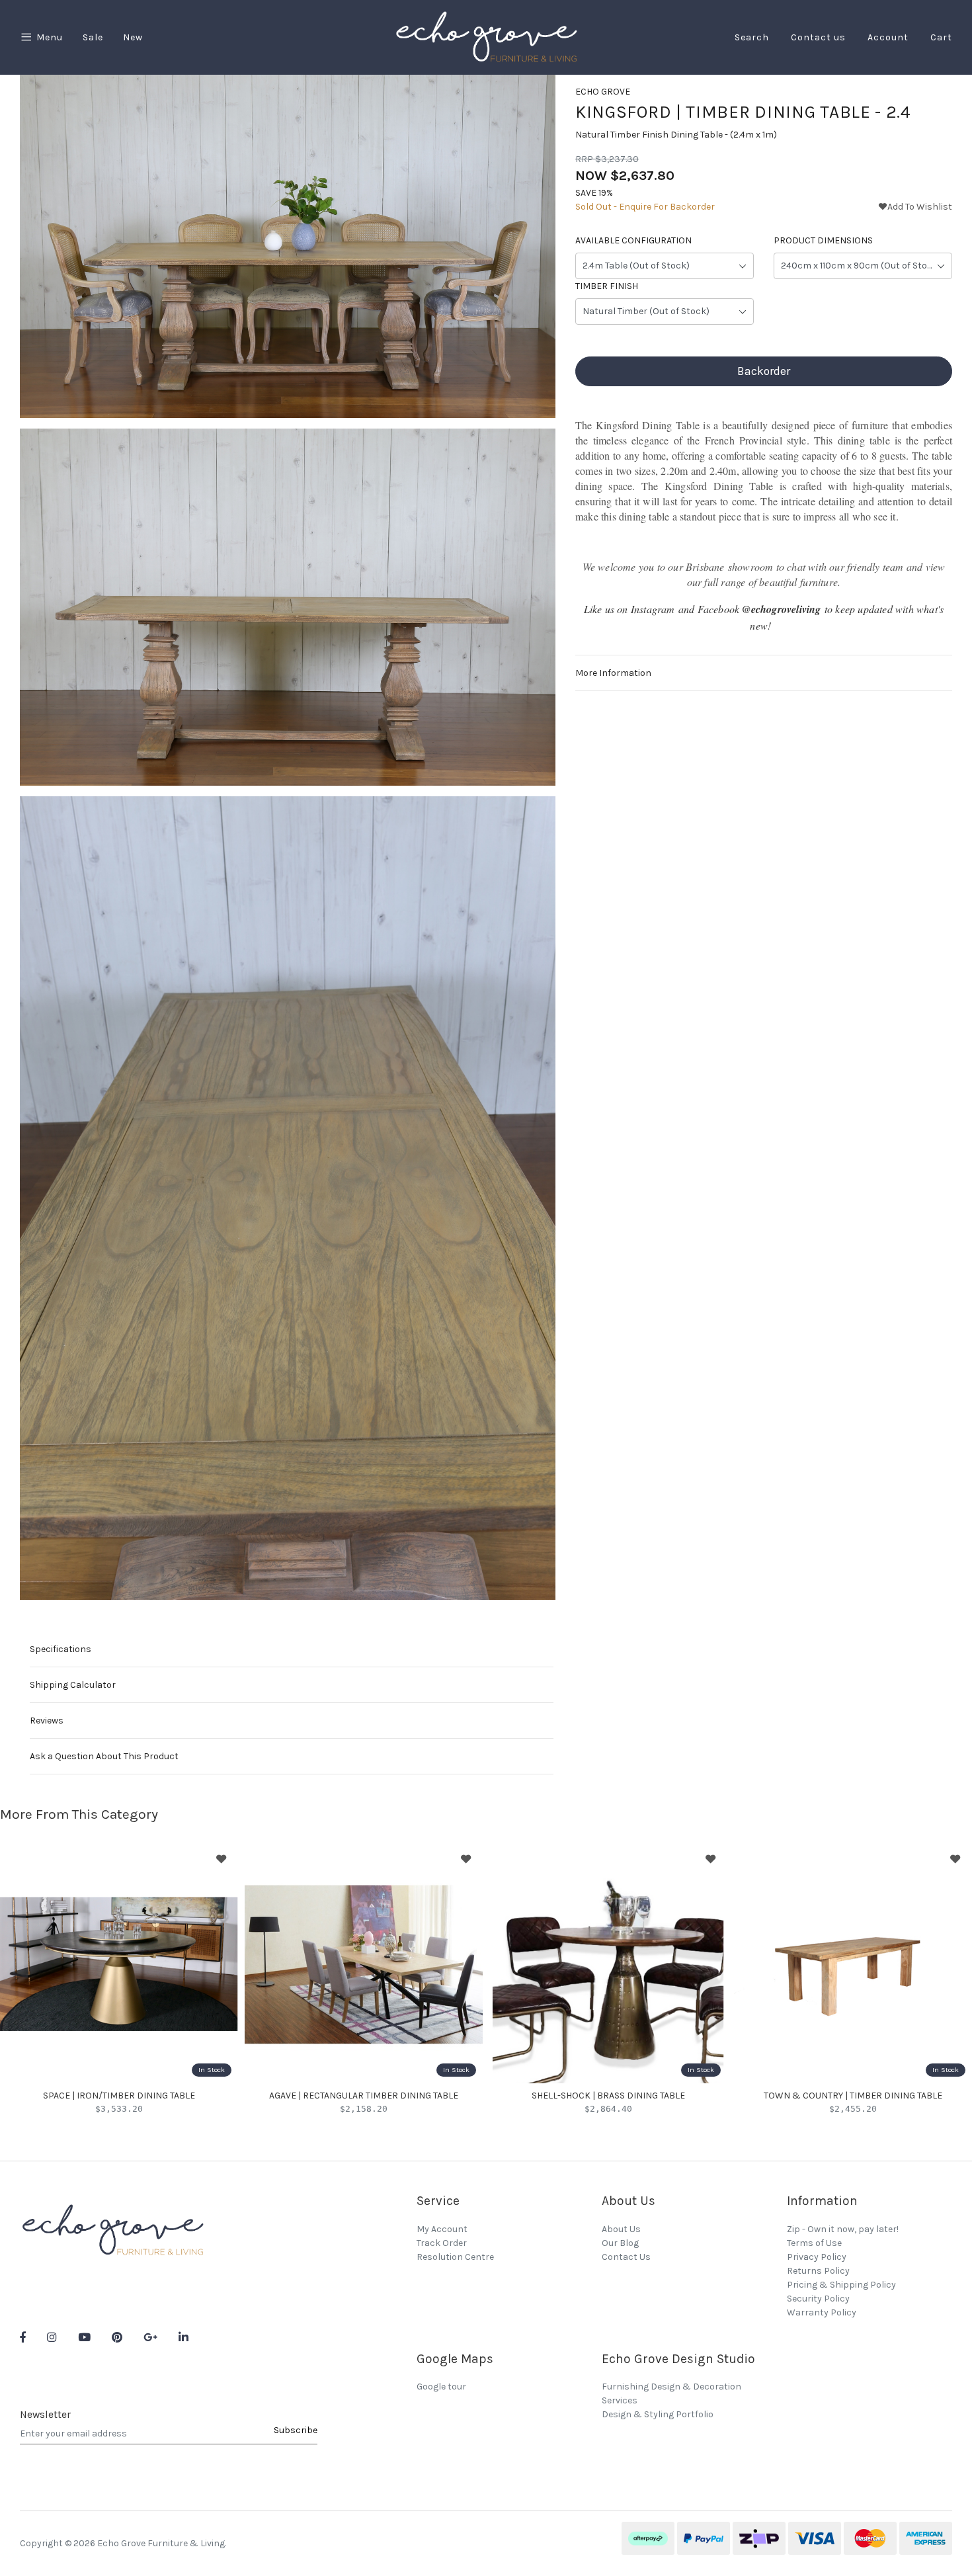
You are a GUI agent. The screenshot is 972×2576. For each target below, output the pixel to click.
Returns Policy (818, 2271)
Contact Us (626, 2257)
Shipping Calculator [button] (73, 1685)
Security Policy (818, 2299)
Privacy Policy (817, 2257)
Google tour (441, 2387)
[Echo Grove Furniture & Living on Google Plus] (150, 2338)
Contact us (818, 37)
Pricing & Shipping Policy (841, 2285)
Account (888, 37)
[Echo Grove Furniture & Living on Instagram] (52, 2338)
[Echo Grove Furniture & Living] (486, 37)
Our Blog (620, 2243)
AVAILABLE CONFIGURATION (633, 241)
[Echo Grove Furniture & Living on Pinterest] (117, 2338)
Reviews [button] (47, 1721)
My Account (442, 2229)
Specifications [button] (61, 1649)
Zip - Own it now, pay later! (843, 2229)
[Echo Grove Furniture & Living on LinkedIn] (183, 2338)
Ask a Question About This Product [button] (104, 1756)
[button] (915, 207)
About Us (621, 2229)
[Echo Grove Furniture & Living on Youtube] (84, 2338)
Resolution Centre (455, 2257)
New (133, 37)
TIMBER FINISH (607, 287)
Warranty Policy (822, 2312)
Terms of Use (814, 2243)
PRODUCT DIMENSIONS (823, 241)
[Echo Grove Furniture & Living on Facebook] (23, 2338)
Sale (93, 37)
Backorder (764, 372)
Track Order (442, 2243)
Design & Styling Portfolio (658, 2414)
